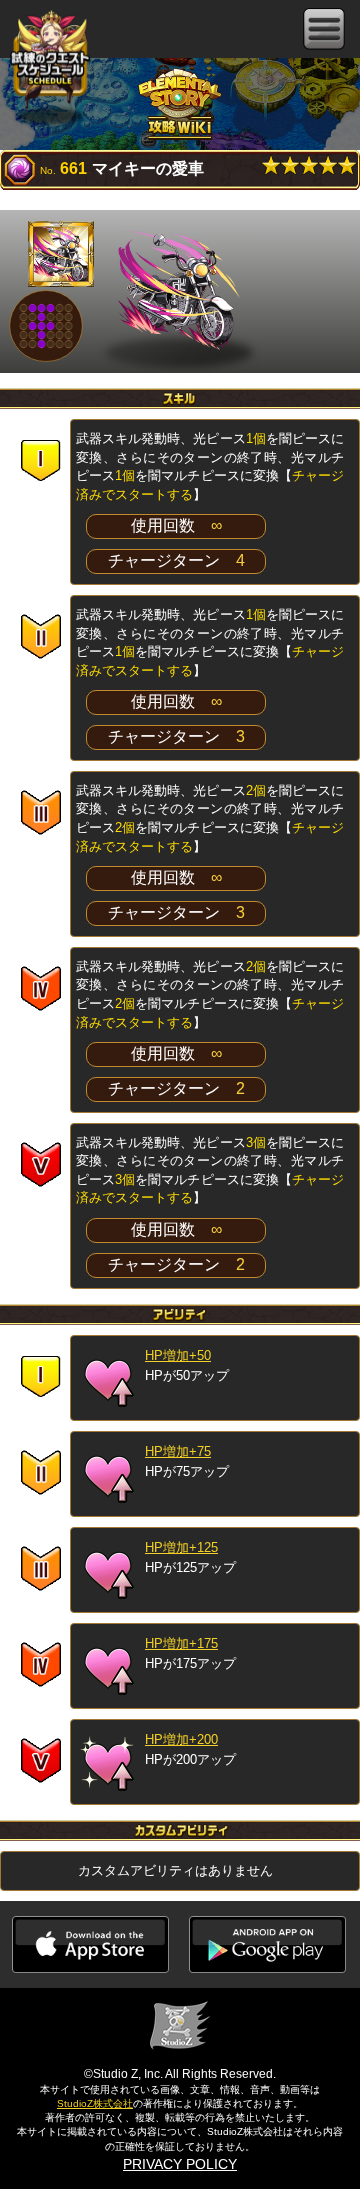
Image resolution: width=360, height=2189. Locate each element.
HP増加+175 (181, 1643)
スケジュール (50, 60)
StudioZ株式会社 (95, 2103)
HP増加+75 (178, 1451)
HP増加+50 (178, 1355)
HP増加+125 (181, 1547)
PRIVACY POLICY (180, 2164)
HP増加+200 (181, 1739)
